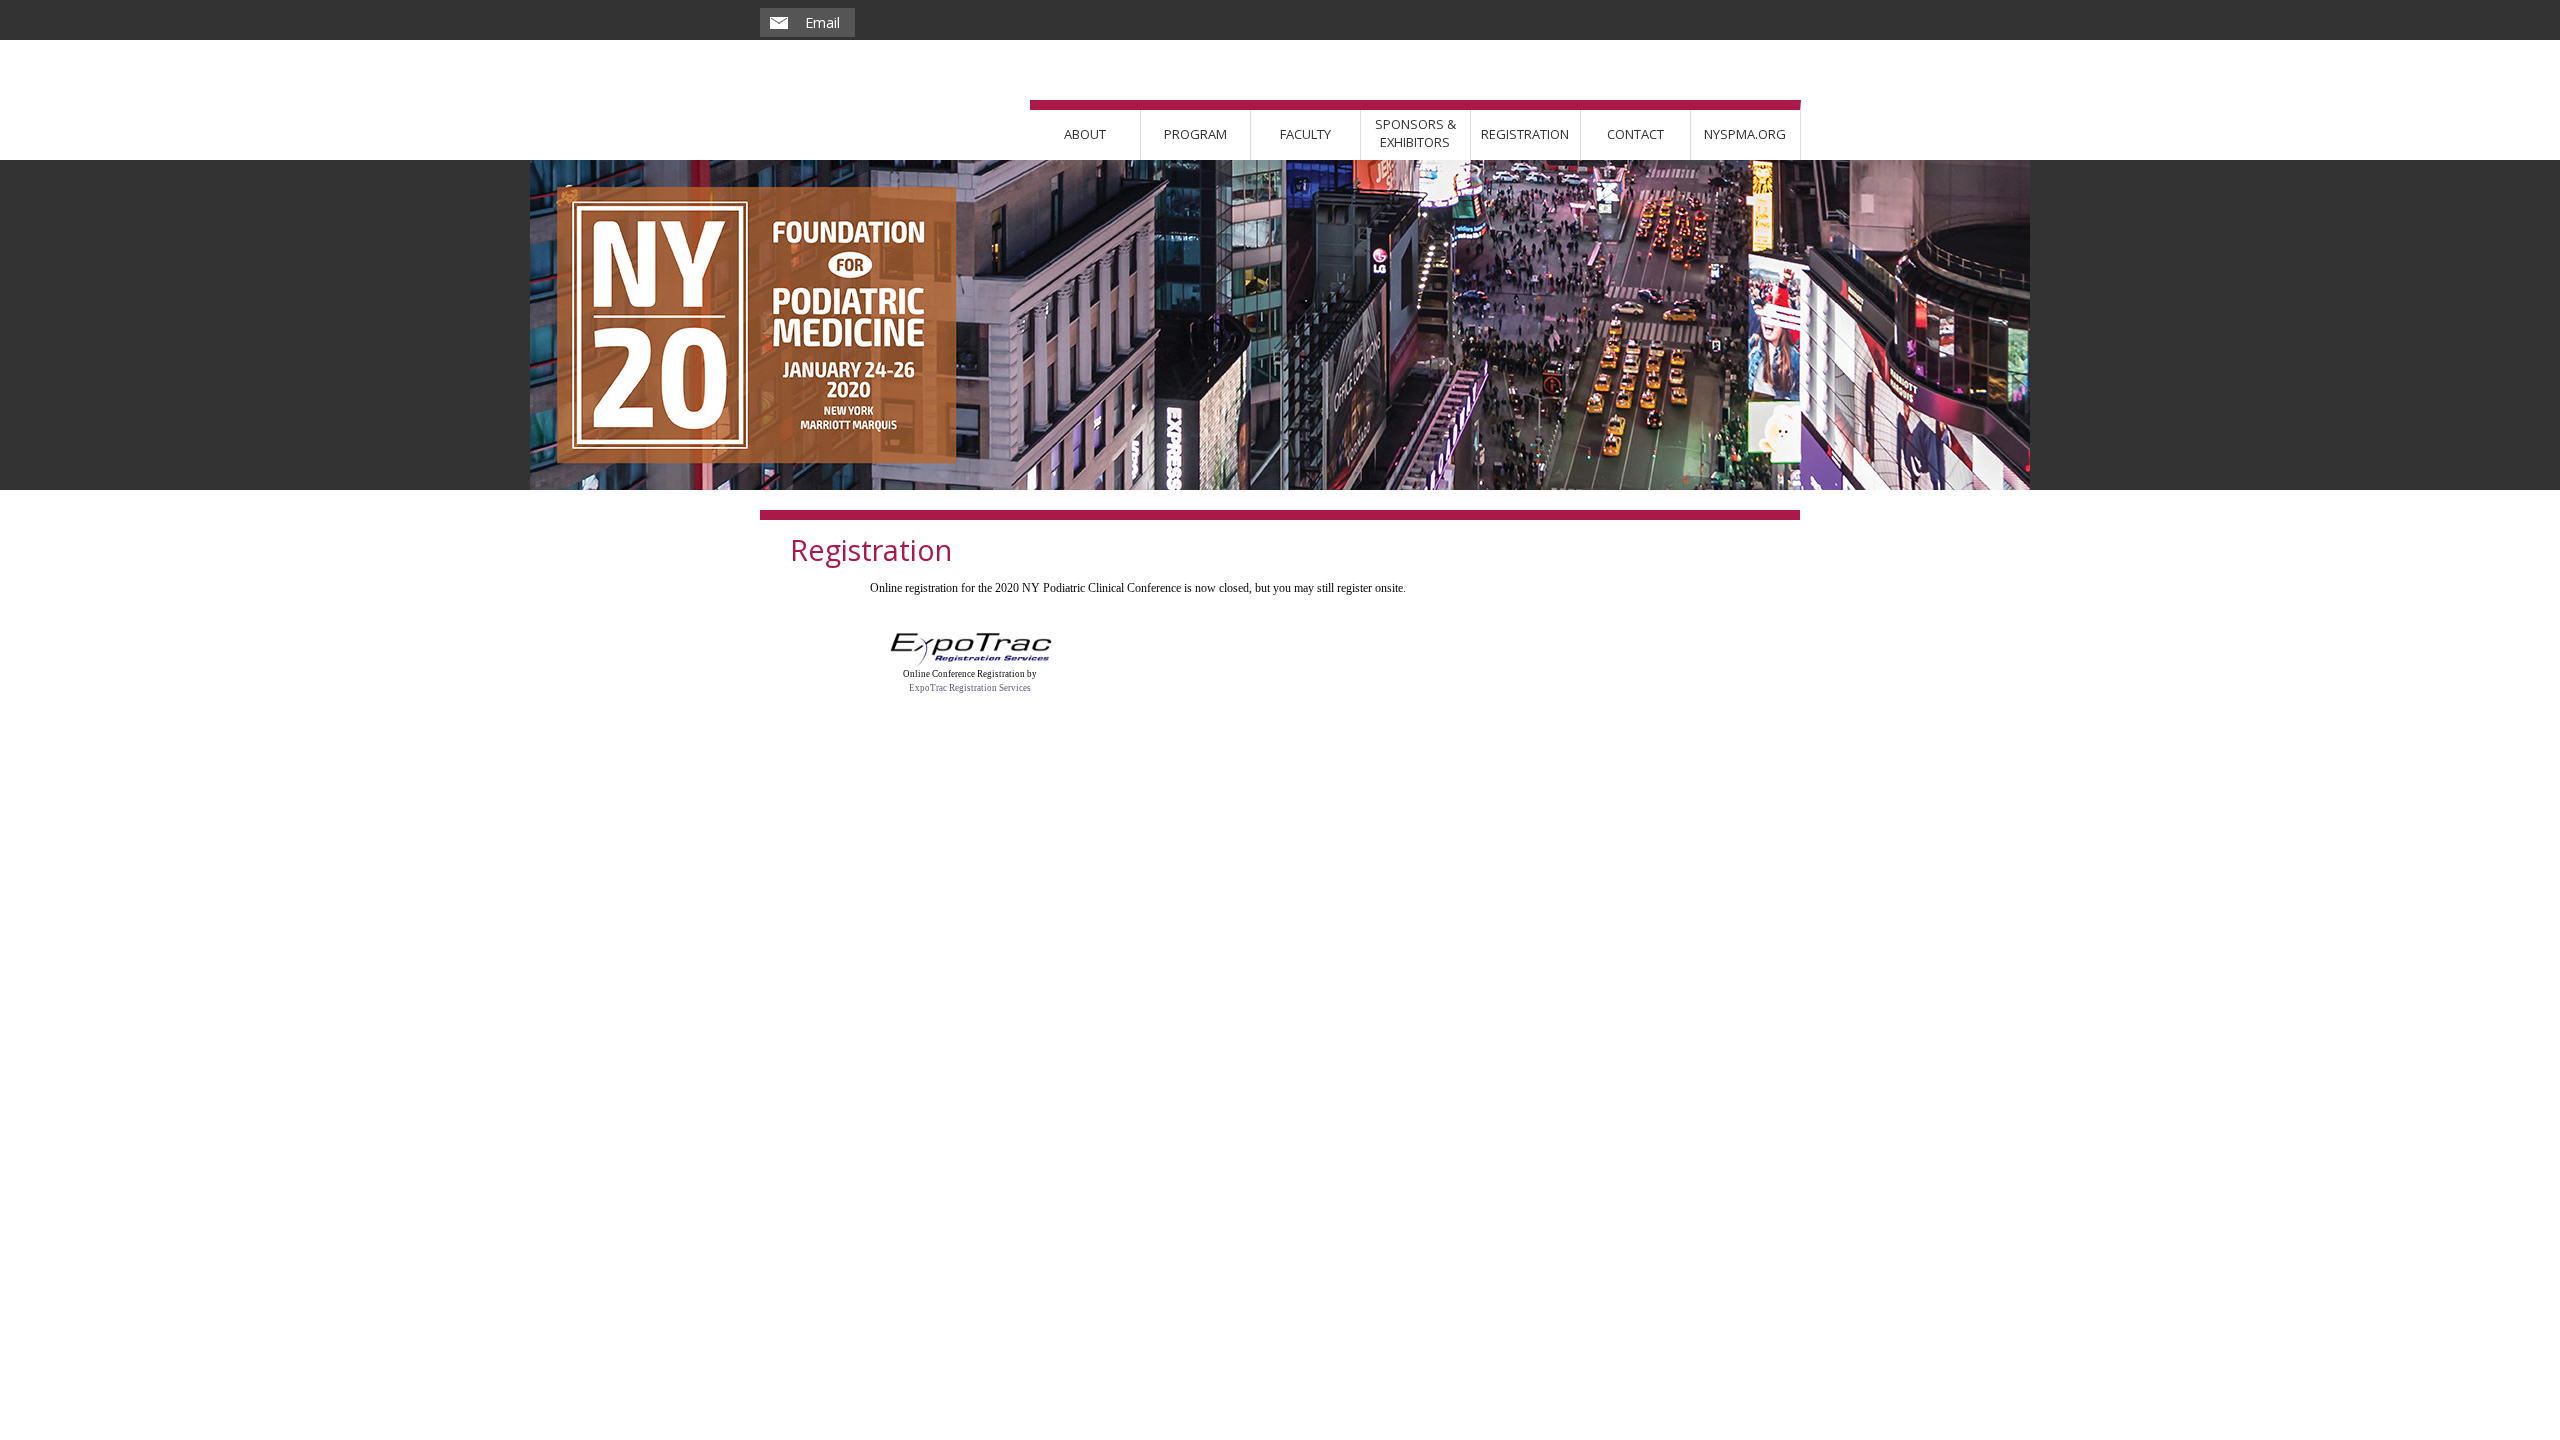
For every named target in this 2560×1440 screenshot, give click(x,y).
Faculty (1305, 134)
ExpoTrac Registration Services (970, 688)
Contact (1635, 134)
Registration (1525, 134)
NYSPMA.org (1745, 134)
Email (822, 22)
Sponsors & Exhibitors (1415, 133)
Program (1195, 134)
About (1085, 134)
